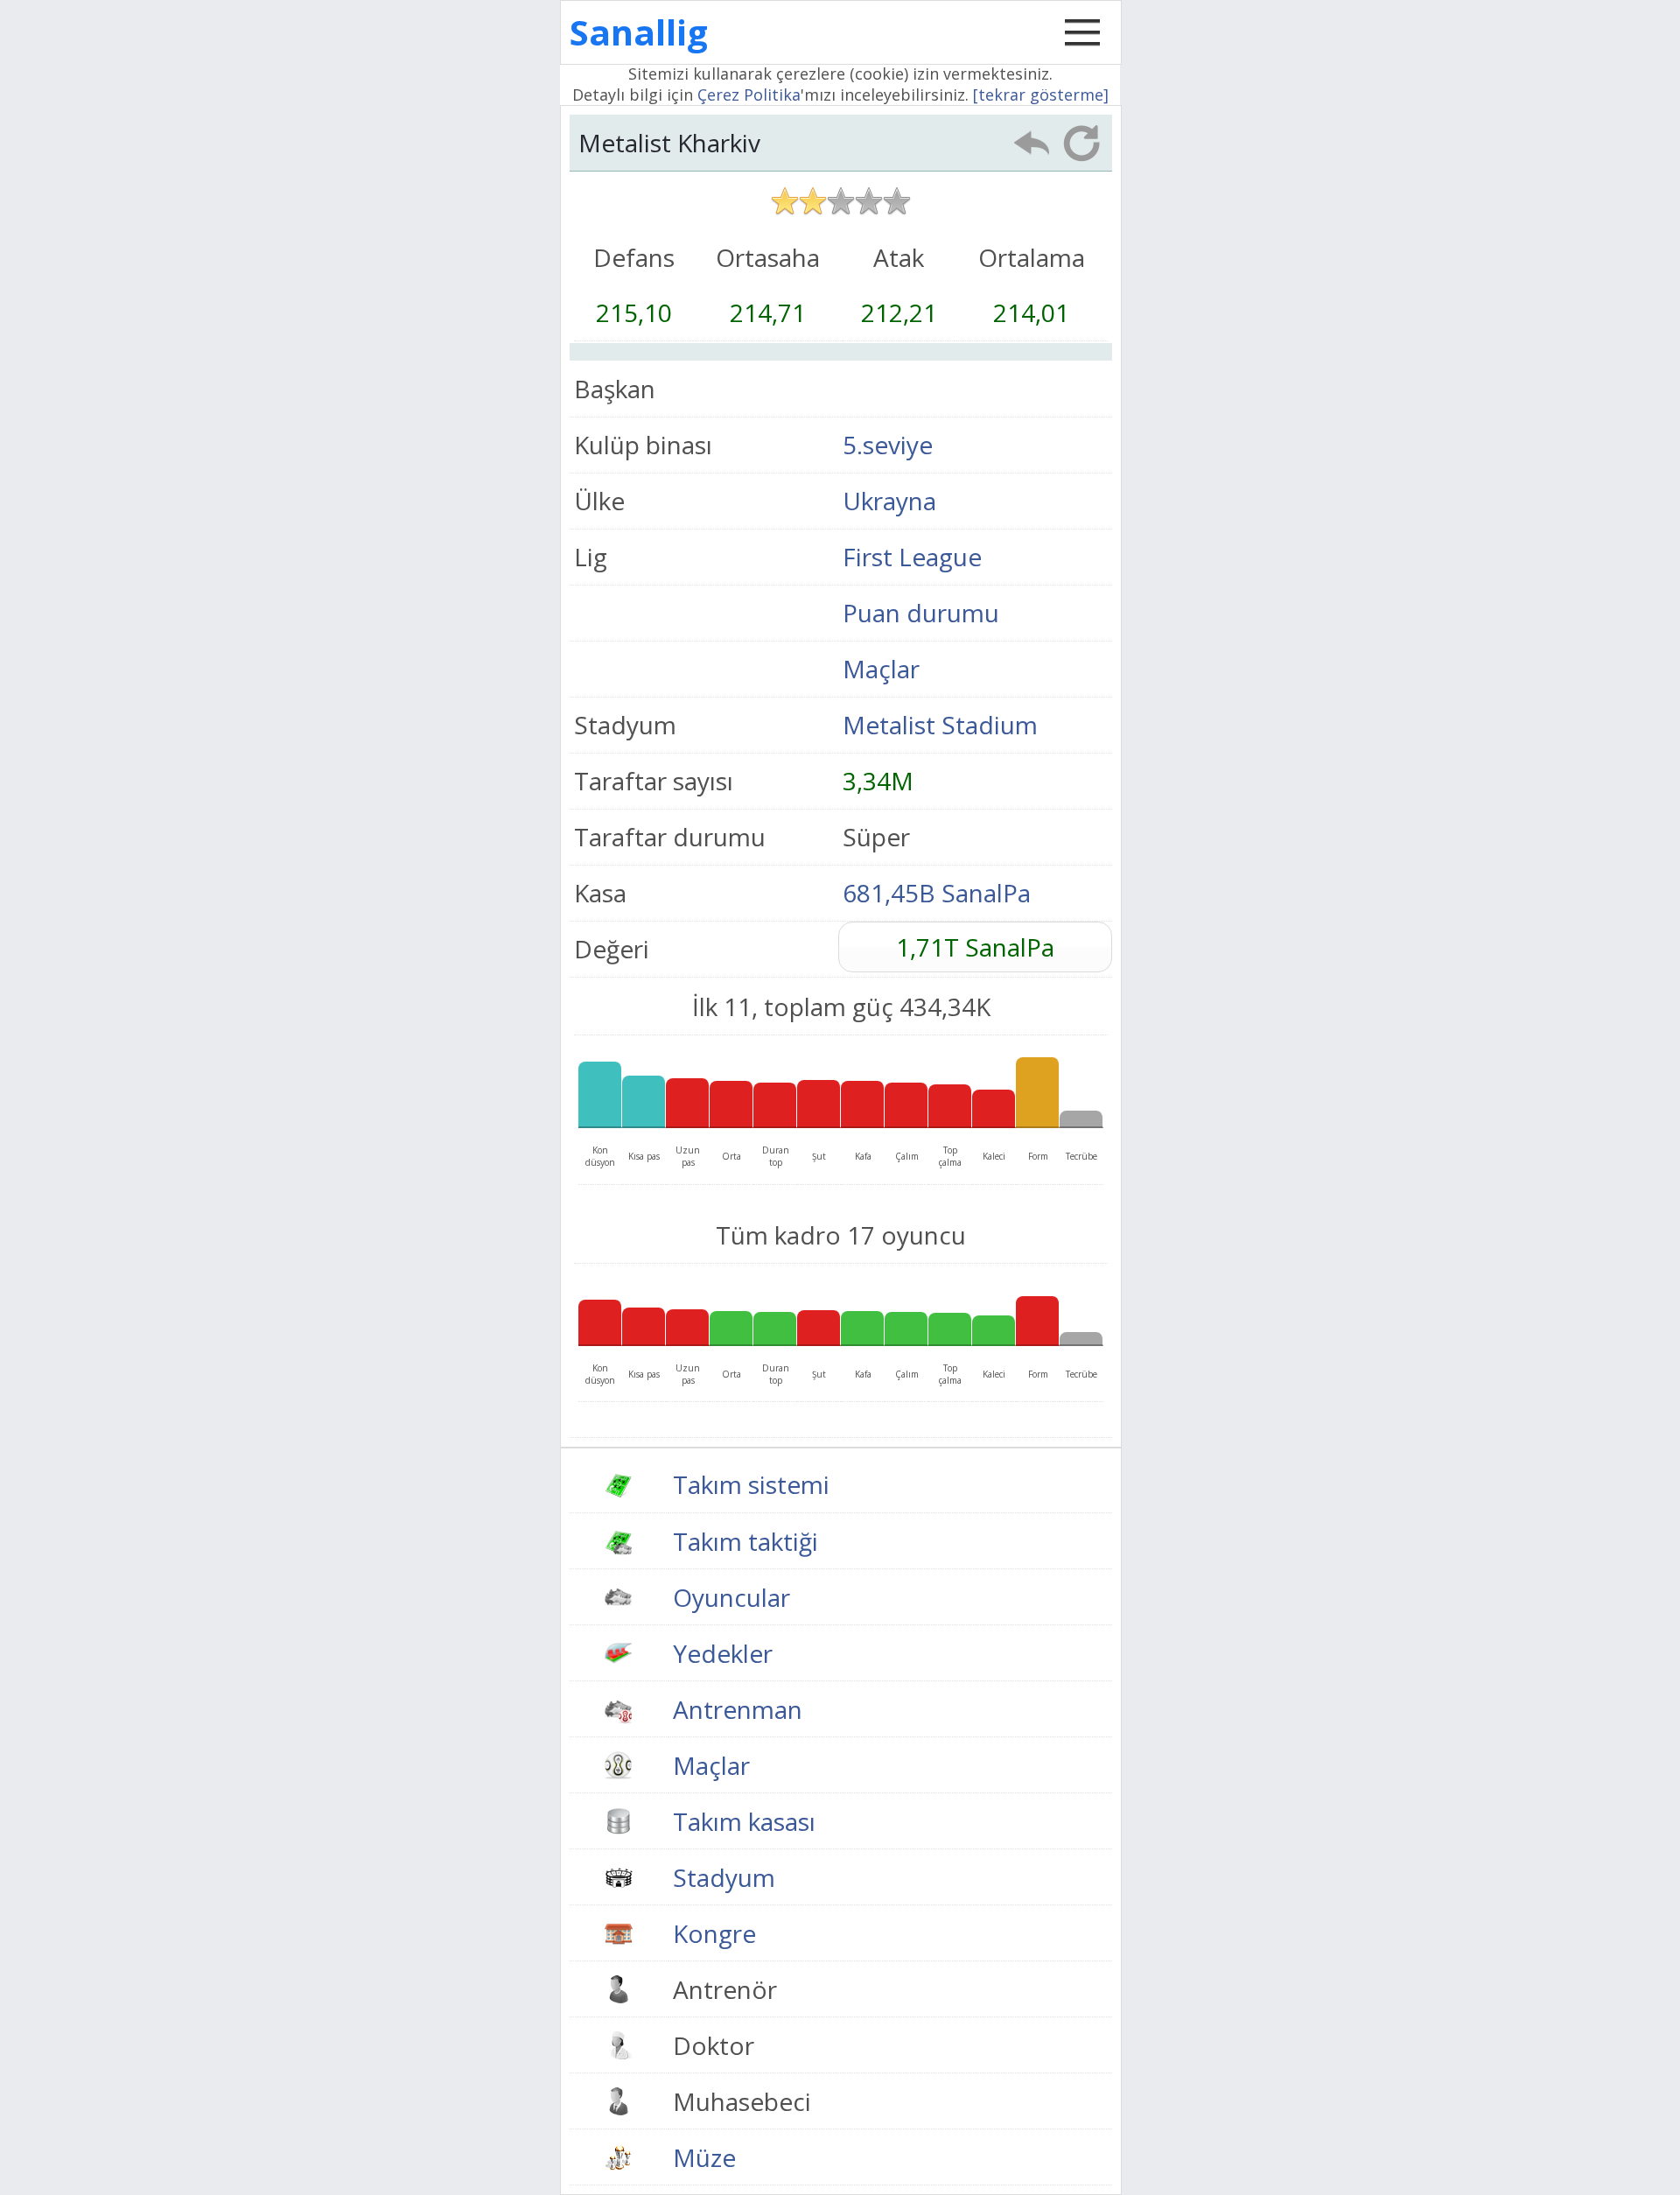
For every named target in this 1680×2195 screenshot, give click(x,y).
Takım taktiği (745, 1541)
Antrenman (738, 1709)
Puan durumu (921, 613)
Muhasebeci (742, 2101)
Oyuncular (731, 1597)
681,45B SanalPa (937, 893)
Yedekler (723, 1653)
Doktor (714, 2045)
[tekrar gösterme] (1041, 95)
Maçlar (881, 669)
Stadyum (724, 1877)
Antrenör (725, 1989)
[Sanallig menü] (1082, 51)
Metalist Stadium (940, 725)
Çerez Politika (749, 95)
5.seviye (888, 445)
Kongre (714, 1933)
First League (912, 557)
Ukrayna (889, 501)
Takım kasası (744, 1821)
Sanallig (639, 32)
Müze (704, 2157)
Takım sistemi (751, 1484)
